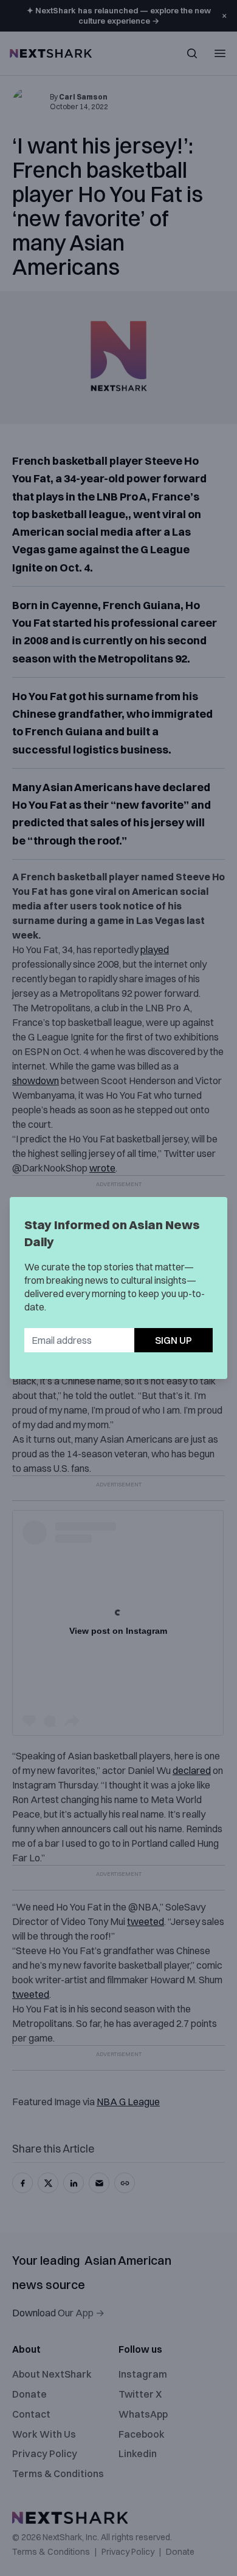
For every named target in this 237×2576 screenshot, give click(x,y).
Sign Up (173, 1340)
